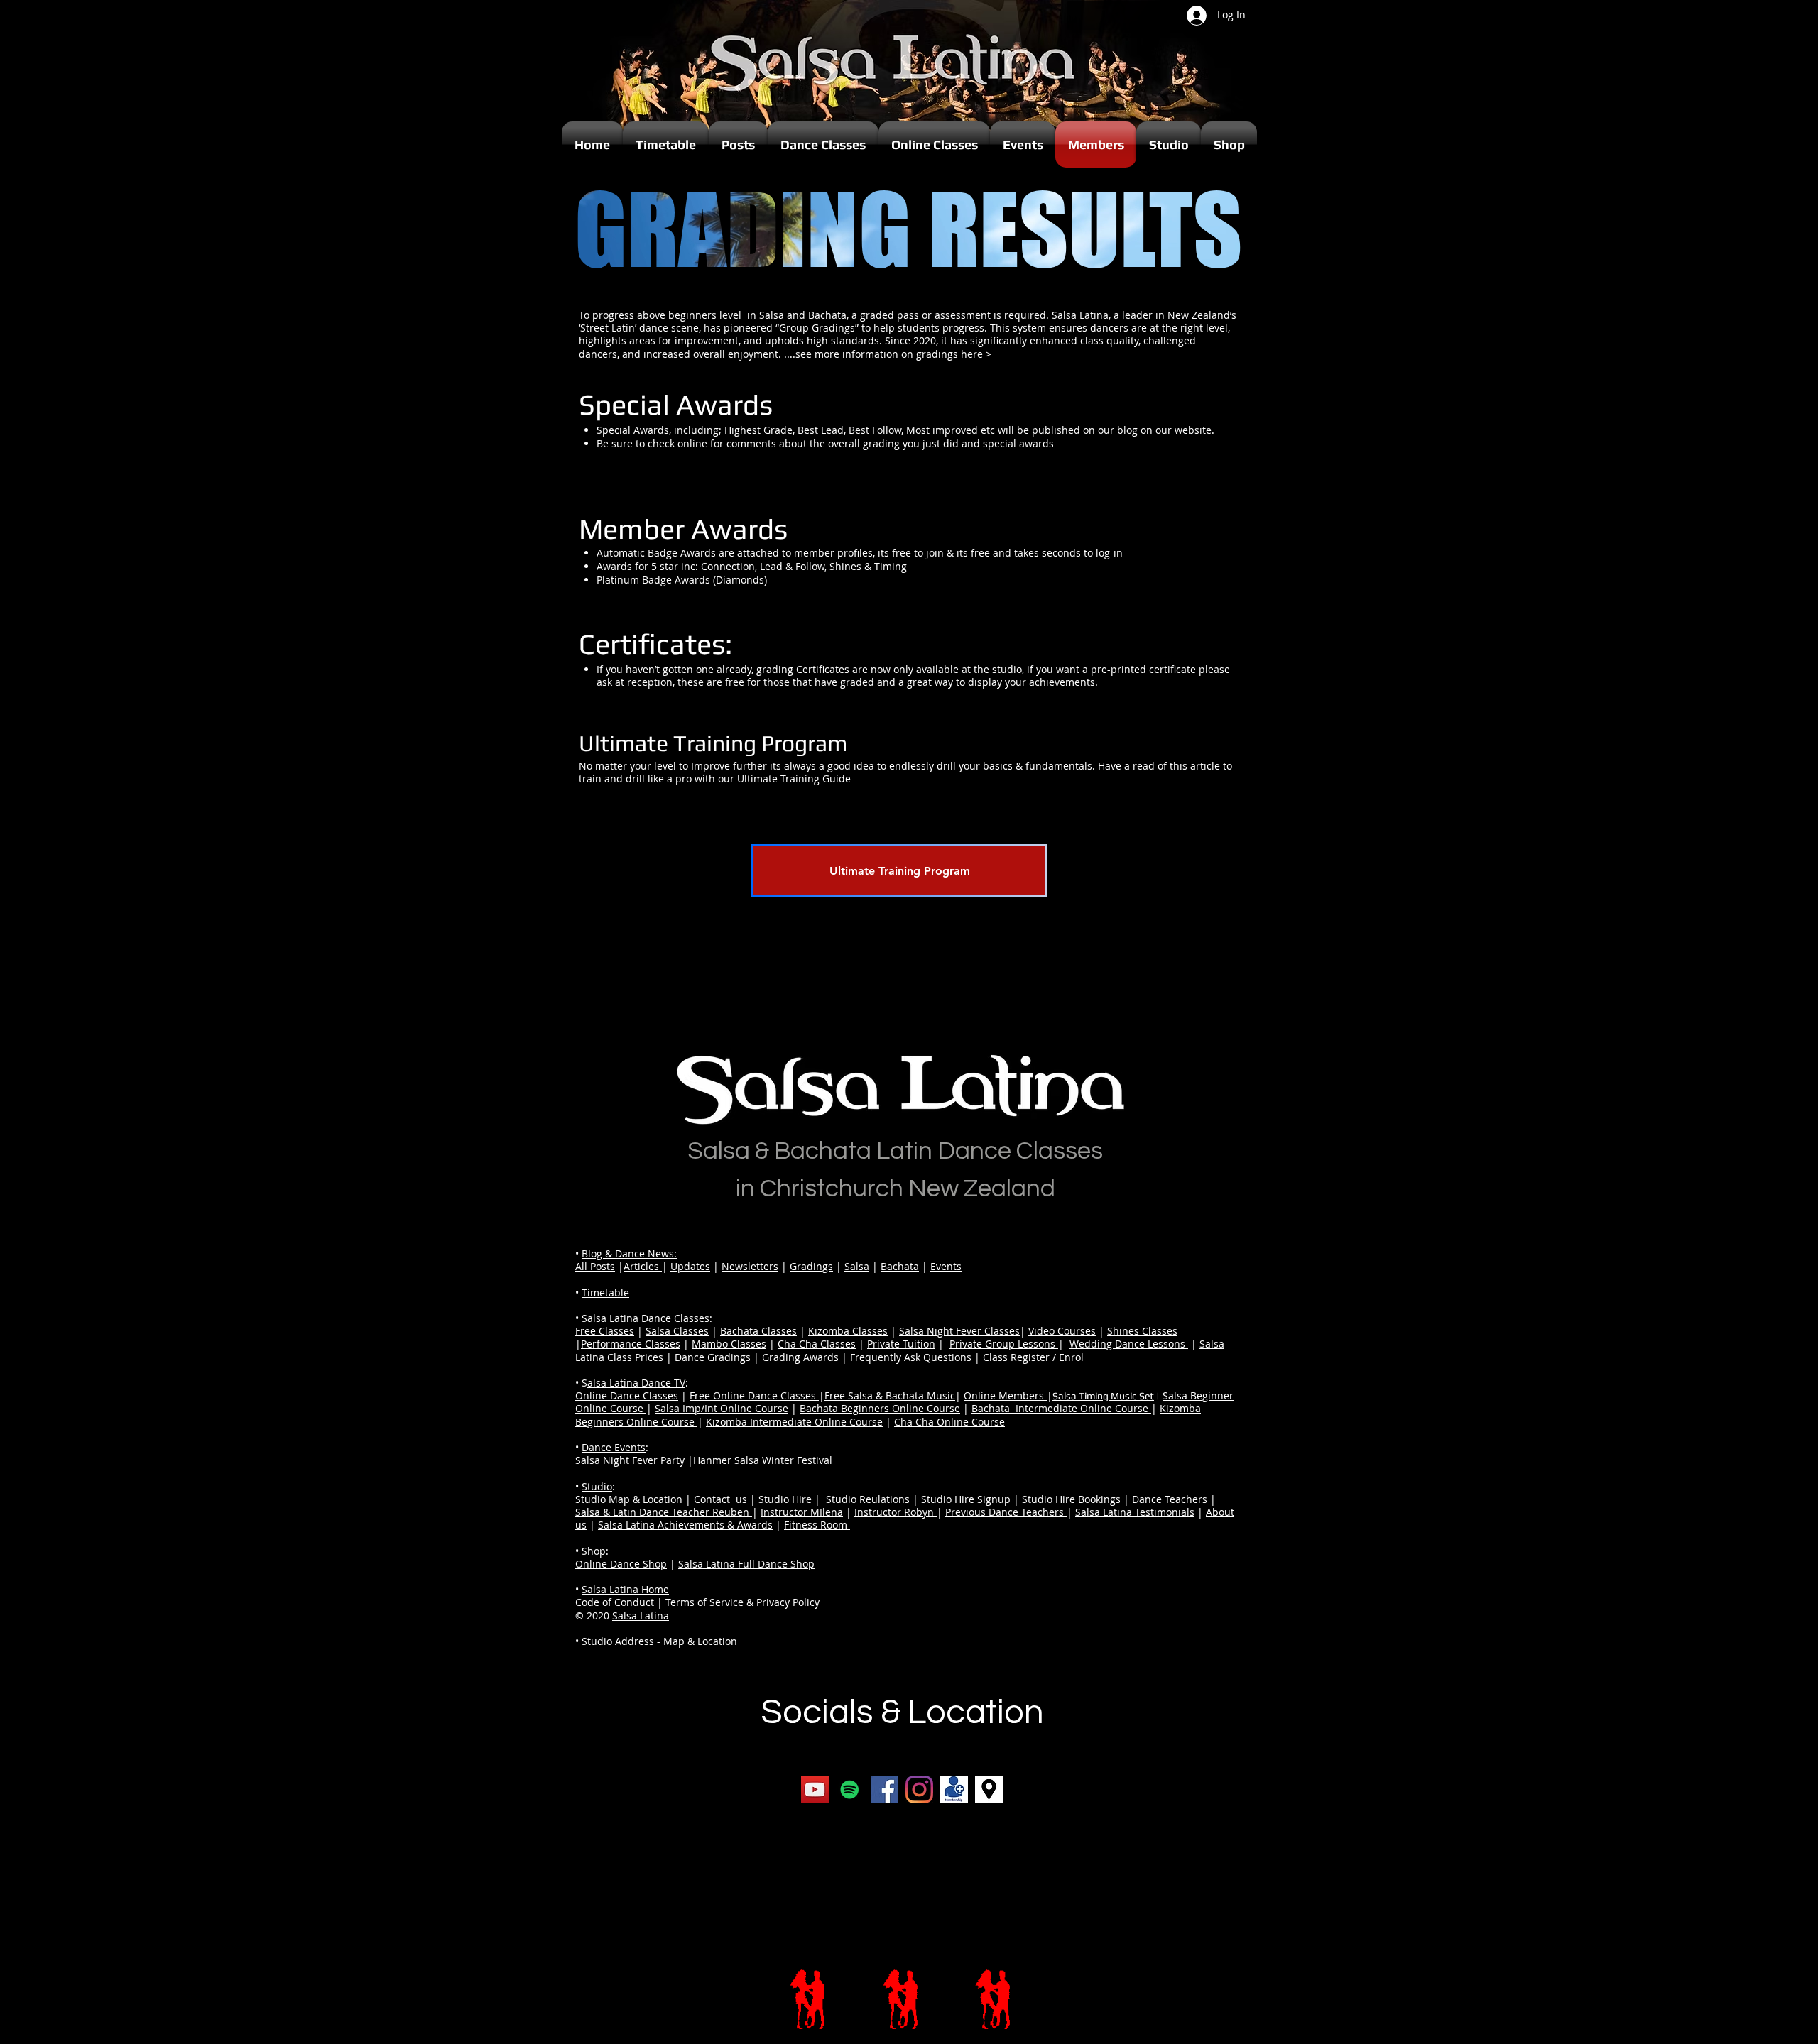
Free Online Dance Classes (754, 1395)
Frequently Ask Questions (911, 1357)
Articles (643, 1266)
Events (946, 1266)
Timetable (605, 1292)
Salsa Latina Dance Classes (646, 1318)
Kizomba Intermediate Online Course (794, 1422)
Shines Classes (1142, 1331)
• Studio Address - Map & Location (656, 1641)
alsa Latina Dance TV (636, 1383)
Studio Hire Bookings (1071, 1499)
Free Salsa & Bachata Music (890, 1395)
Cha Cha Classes (817, 1344)
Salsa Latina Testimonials (1135, 1512)
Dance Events (614, 1447)
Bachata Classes (758, 1331)
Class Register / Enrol (1033, 1357)
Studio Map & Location (629, 1499)
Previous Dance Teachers (1006, 1512)
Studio (597, 1486)
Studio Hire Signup (966, 1499)
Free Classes (605, 1331)
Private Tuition (901, 1344)
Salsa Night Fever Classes (959, 1331)
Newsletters (750, 1266)
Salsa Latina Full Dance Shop (746, 1564)
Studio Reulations (868, 1499)
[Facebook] (884, 1789)
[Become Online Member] (954, 1789)
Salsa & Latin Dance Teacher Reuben (664, 1512)
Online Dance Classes (627, 1395)
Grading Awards (800, 1357)
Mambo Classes (729, 1344)
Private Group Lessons (1004, 1344)
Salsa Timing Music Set (1103, 1396)
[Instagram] (919, 1789)
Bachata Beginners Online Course (880, 1408)
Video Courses (1062, 1331)
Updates (690, 1266)
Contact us (720, 1499)
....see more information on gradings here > (888, 354)
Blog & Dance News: (629, 1253)
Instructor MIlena (802, 1512)
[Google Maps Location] (989, 1789)
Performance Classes (631, 1344)
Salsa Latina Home (625, 1589)
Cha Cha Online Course (949, 1422)
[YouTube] (815, 1789)
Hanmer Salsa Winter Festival (764, 1460)
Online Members (1005, 1395)
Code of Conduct (616, 1602)
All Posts (595, 1266)
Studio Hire (785, 1499)
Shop (594, 1551)
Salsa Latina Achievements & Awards (685, 1525)
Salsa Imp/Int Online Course (722, 1408)
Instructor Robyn (896, 1512)
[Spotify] (850, 1789)
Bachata (900, 1266)
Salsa (857, 1266)
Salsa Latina (641, 1616)
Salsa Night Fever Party (630, 1460)
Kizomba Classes (848, 1331)
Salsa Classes (677, 1331)
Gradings (811, 1266)
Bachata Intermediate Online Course (1061, 1408)
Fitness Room (817, 1525)
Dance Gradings (713, 1357)
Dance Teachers (1171, 1499)
